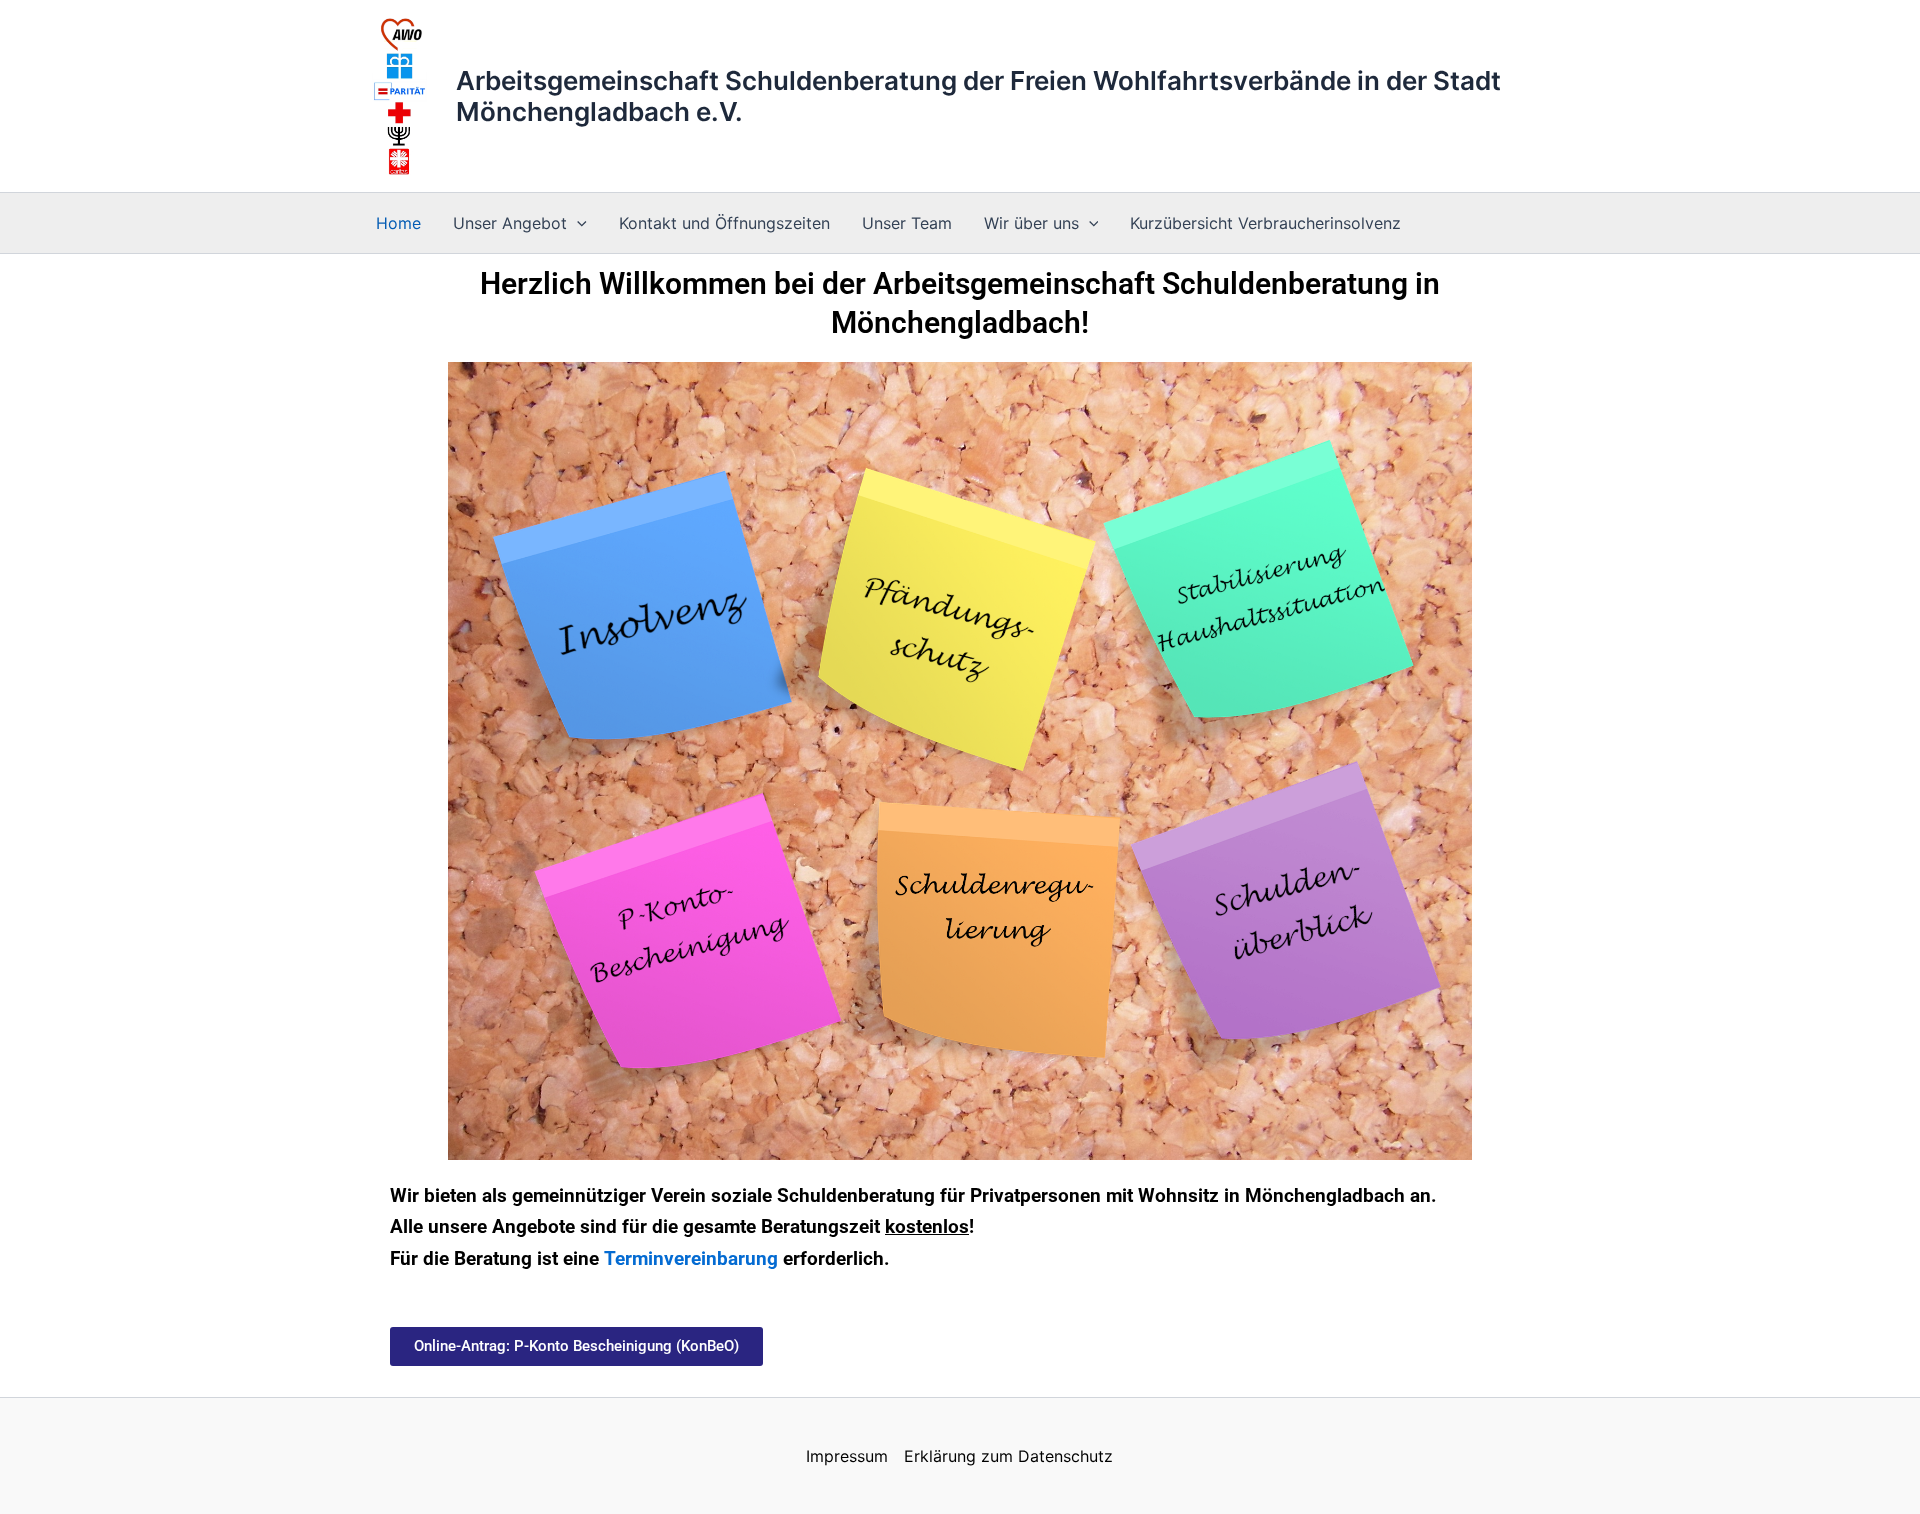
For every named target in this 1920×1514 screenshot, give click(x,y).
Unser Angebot (510, 223)
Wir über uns (1031, 223)
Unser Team (907, 223)
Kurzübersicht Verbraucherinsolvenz (1265, 223)
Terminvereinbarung (691, 1258)
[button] (577, 223)
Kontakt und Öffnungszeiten (724, 223)
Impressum (847, 1456)
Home (398, 223)
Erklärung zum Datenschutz (1008, 1456)
